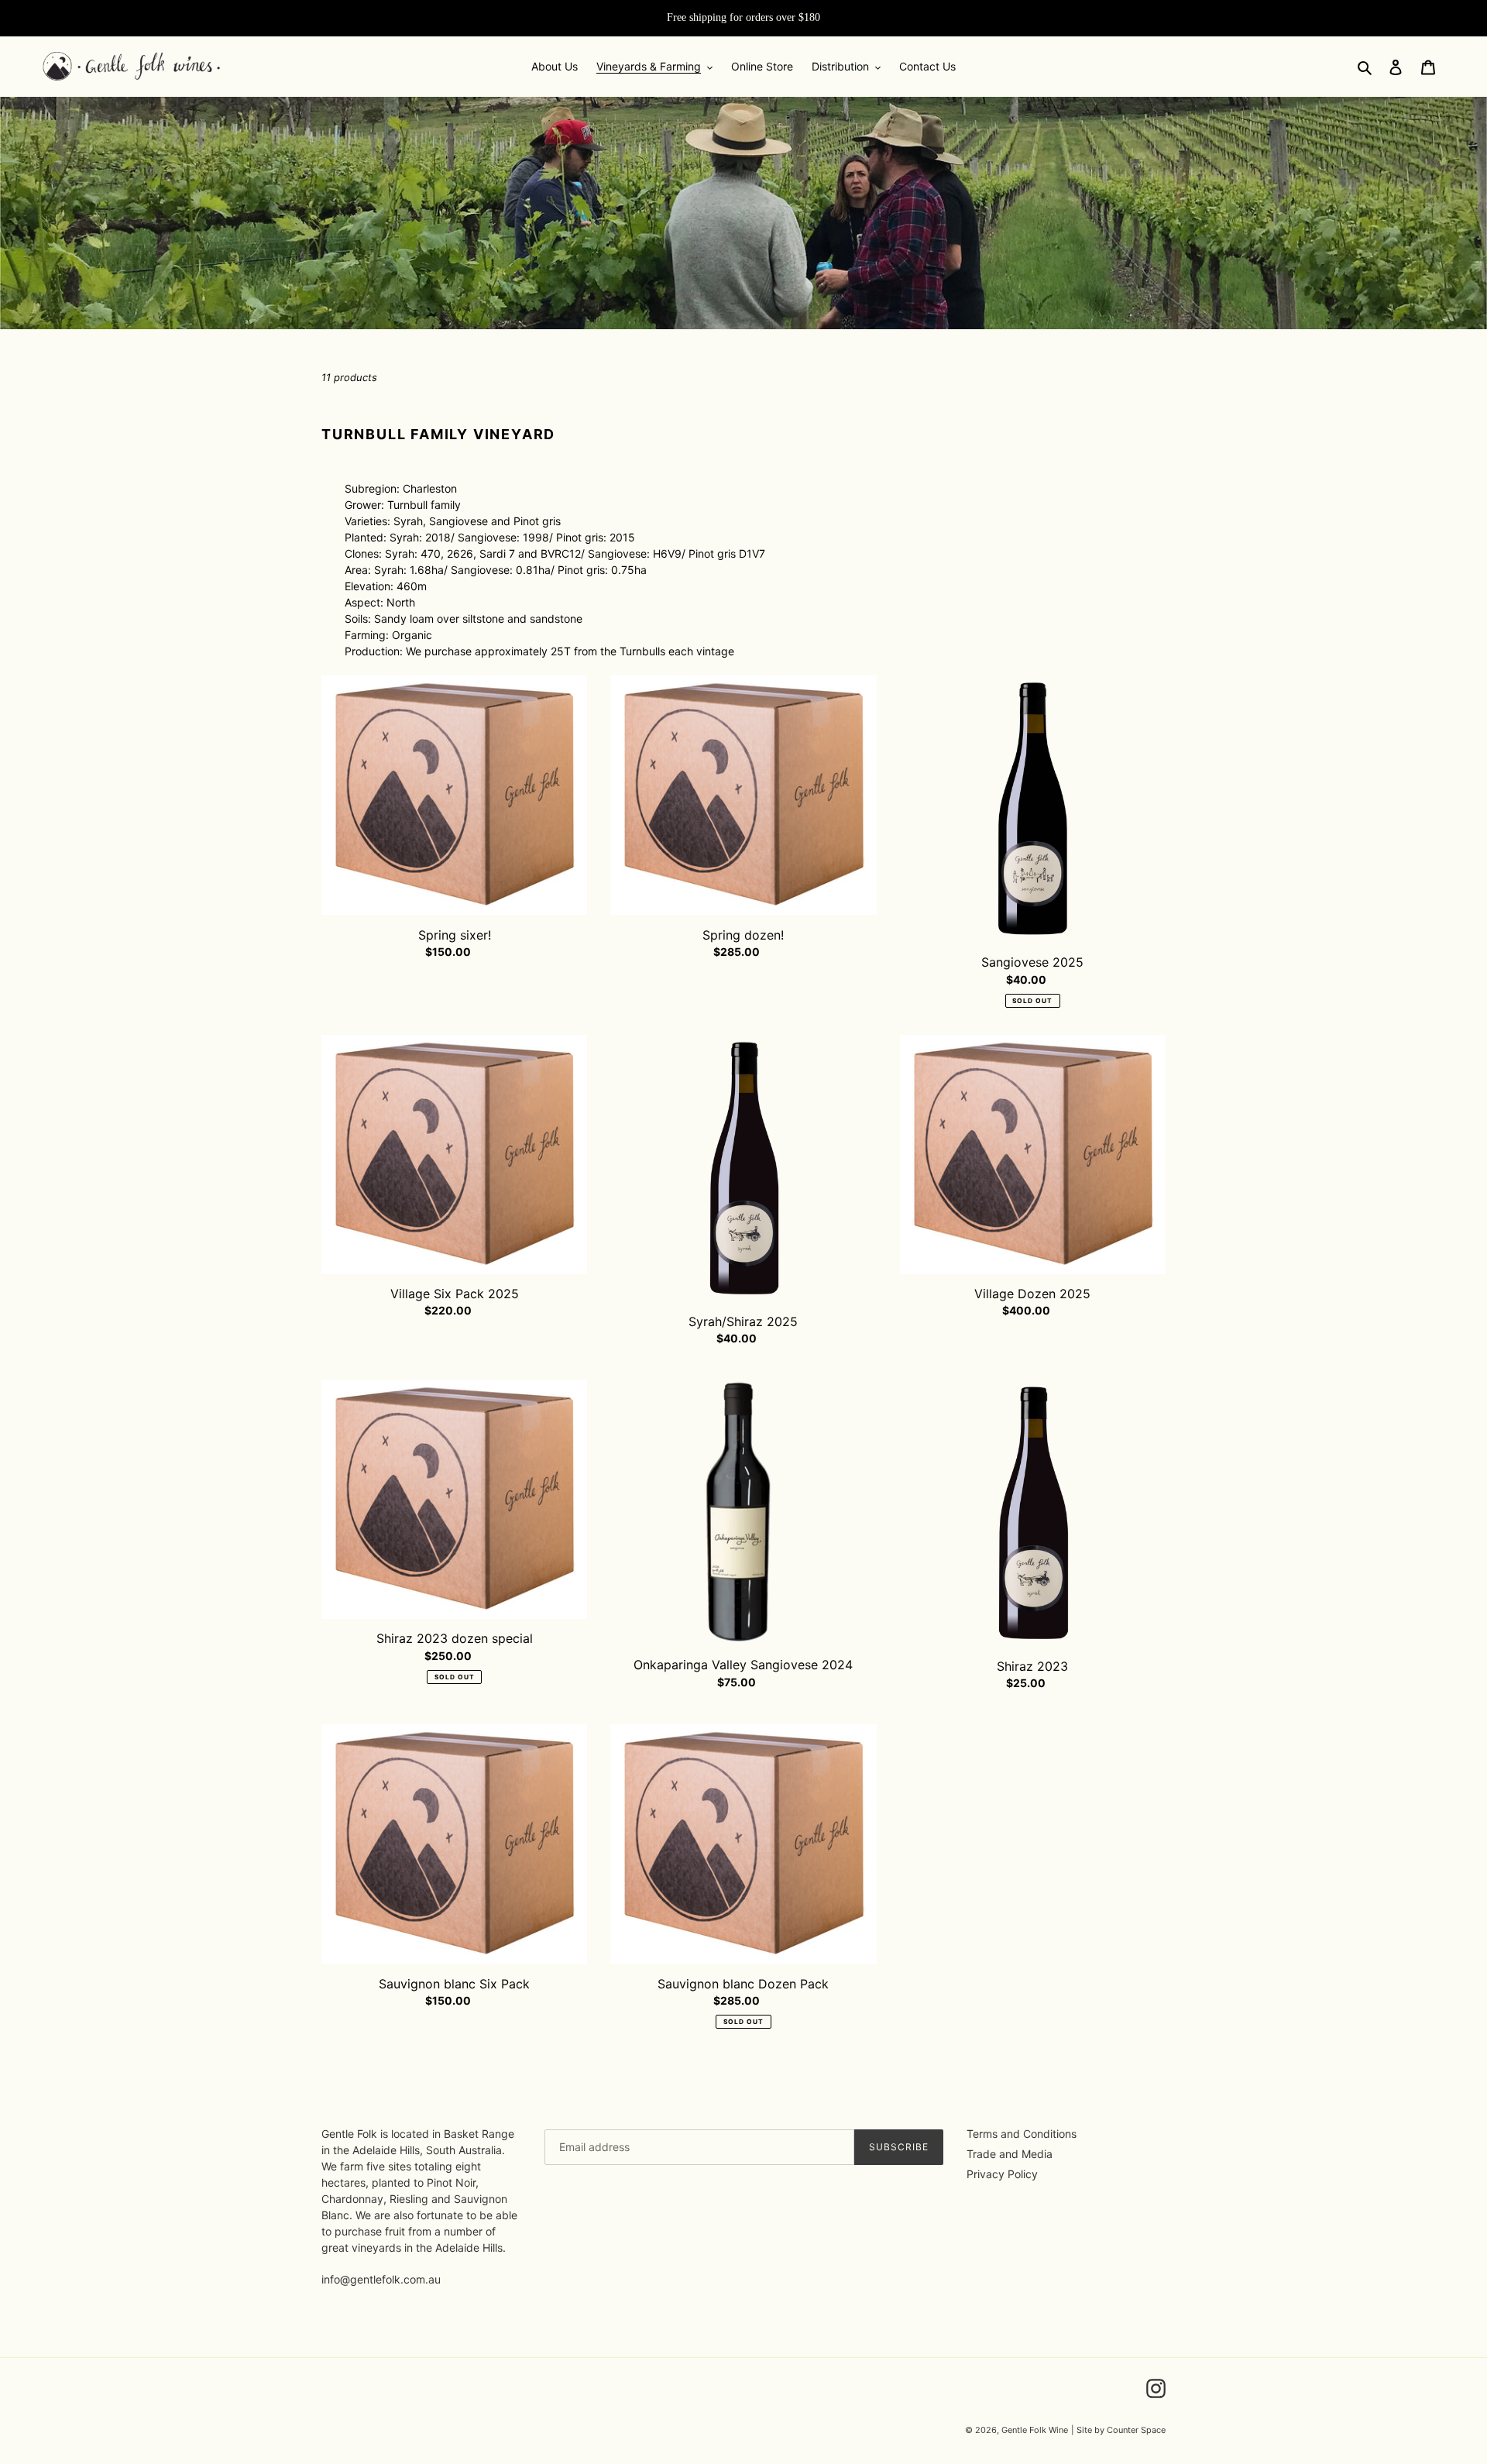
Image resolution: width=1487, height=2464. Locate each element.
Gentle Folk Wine (1035, 2430)
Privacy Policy (1002, 2174)
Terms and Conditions (1022, 2134)
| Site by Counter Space (1118, 2430)
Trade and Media (1010, 2154)
